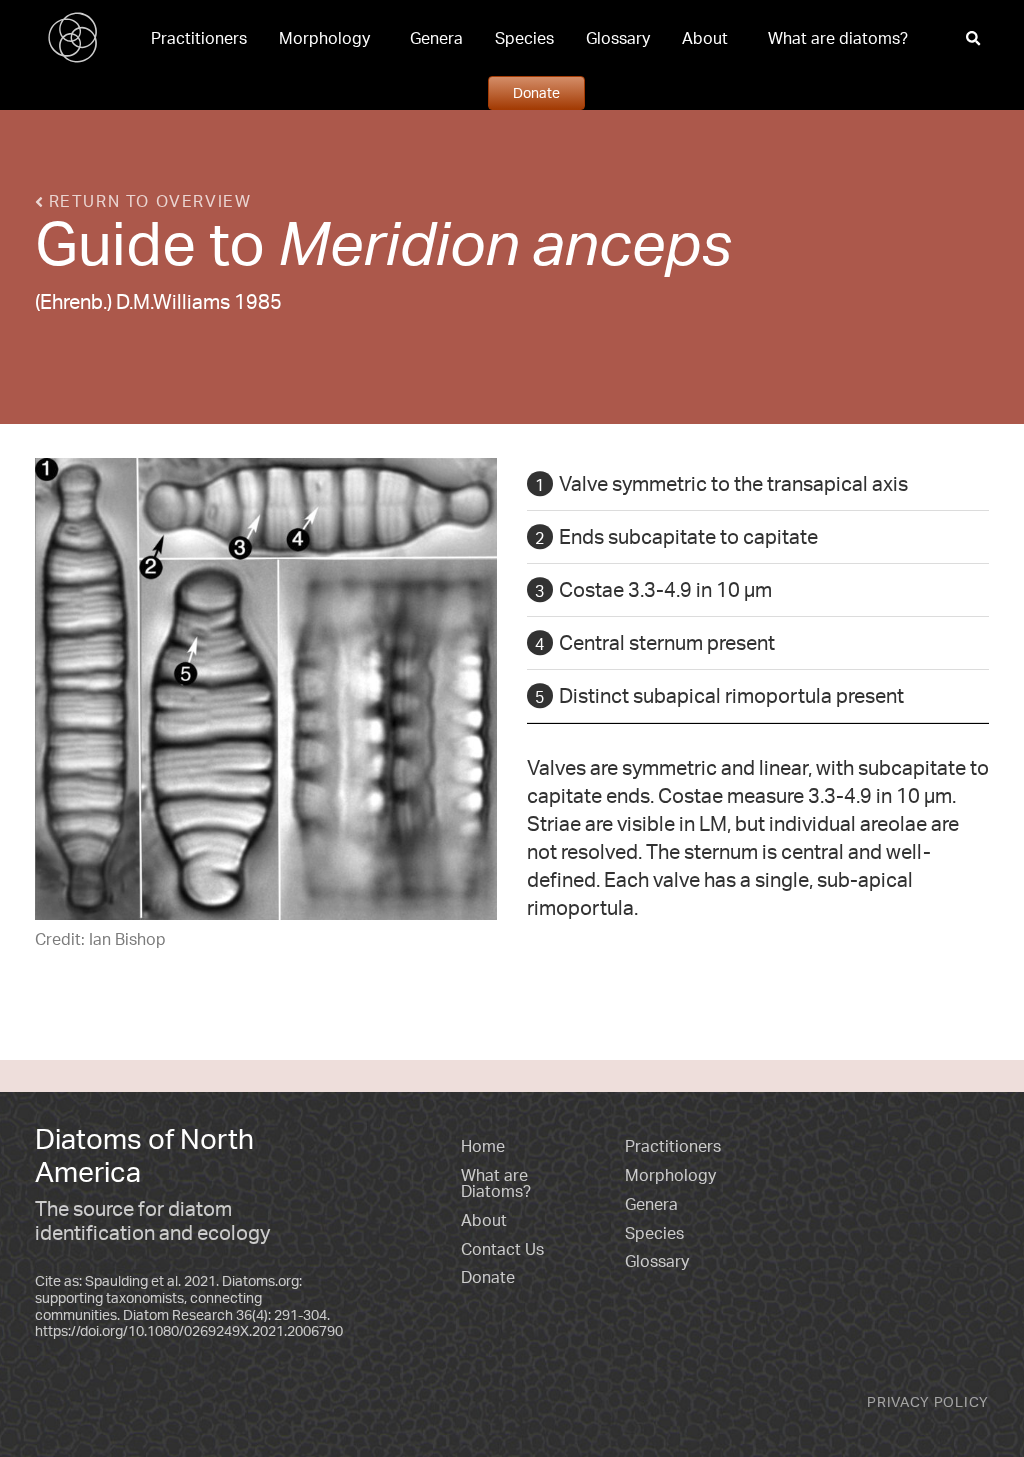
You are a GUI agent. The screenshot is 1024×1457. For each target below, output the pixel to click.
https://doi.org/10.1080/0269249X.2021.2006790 (189, 1330)
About (705, 38)
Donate (536, 92)
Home (483, 1146)
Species (524, 38)
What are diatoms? (838, 38)
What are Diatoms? (496, 1183)
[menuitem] (199, 38)
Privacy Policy (928, 1401)
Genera (436, 38)
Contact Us (502, 1249)
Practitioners (199, 38)
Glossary (618, 38)
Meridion (398, 242)
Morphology (324, 38)
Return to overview (147, 201)
